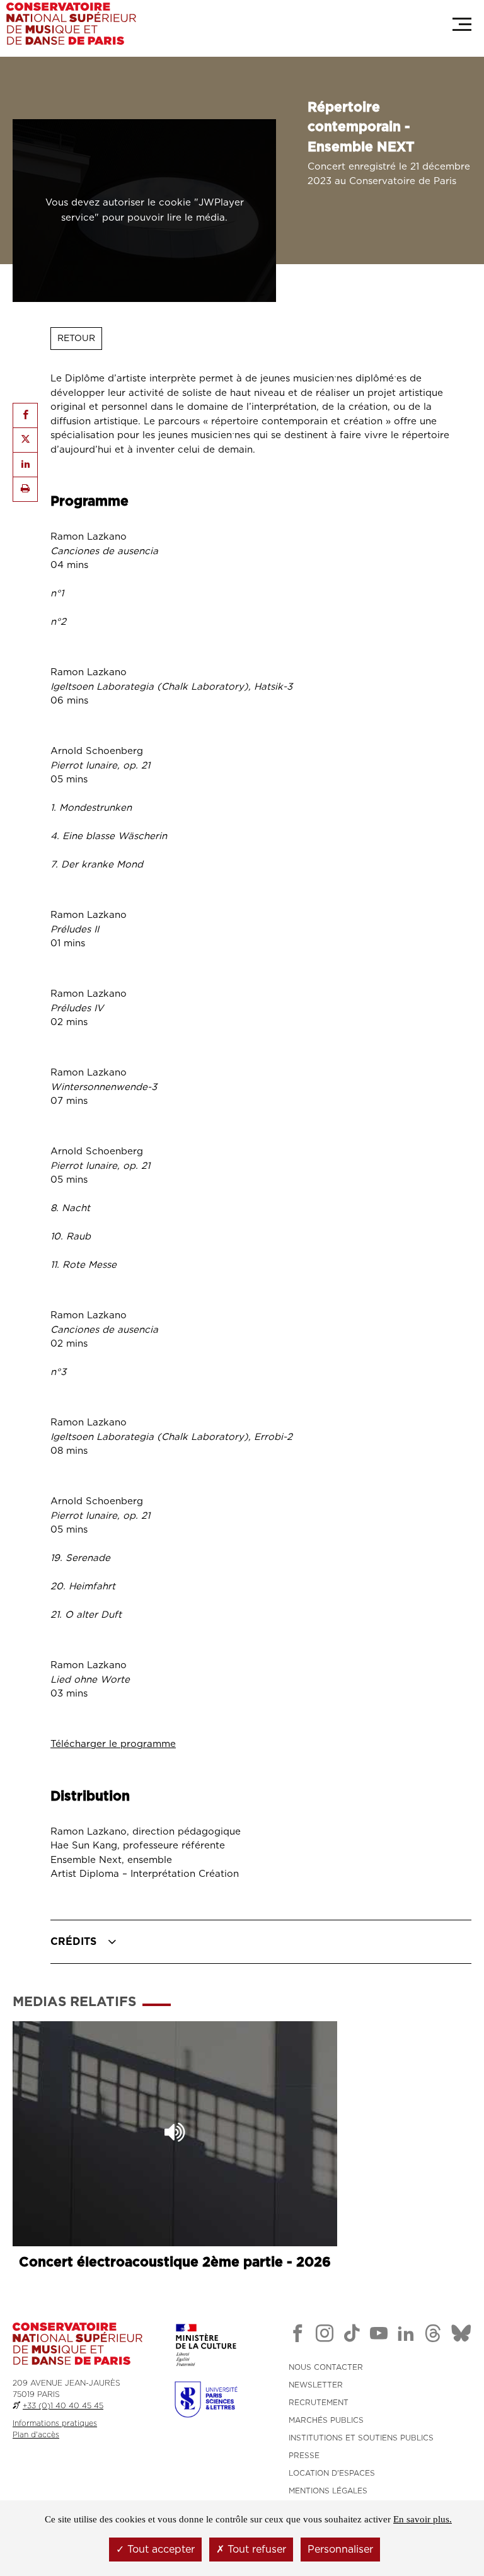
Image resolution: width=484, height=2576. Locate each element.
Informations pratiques (55, 2423)
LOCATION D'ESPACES (332, 2473)
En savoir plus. (423, 2519)
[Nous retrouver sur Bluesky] (461, 2336)
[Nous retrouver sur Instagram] (325, 2336)
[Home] (71, 24)
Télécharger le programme (113, 1744)
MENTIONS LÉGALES (328, 2491)
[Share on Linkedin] (25, 465)
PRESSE (304, 2456)
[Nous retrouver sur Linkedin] (406, 2336)
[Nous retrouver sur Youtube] (379, 2336)
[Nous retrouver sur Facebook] (297, 2336)
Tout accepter (159, 2550)
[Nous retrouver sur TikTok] (352, 2336)
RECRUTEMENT (319, 2403)
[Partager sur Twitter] (25, 440)
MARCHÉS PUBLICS (326, 2420)
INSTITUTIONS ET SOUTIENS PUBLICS (361, 2438)
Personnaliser (340, 2550)
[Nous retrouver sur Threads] (433, 2336)
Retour (76, 339)
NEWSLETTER (316, 2385)
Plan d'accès (36, 2435)
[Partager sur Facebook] (25, 415)
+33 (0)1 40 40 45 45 (63, 2406)
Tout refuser (255, 2550)
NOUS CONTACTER (326, 2367)
